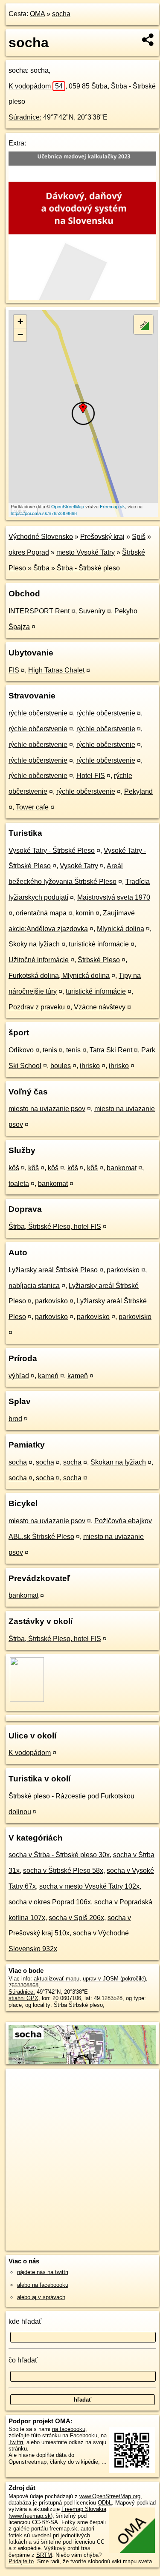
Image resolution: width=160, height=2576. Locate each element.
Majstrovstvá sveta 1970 (114, 897)
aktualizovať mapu (57, 1979)
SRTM (44, 2555)
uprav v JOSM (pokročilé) (114, 1979)
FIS (14, 670)
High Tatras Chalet (56, 670)
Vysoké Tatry (79, 866)
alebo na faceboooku (43, 2285)
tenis (50, 1050)
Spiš (139, 537)
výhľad (19, 1376)
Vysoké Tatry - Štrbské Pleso (52, 851)
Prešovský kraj (102, 537)
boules (61, 1066)
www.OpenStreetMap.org (110, 2496)
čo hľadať (23, 2360)
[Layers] (143, 325)
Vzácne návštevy (100, 1007)
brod (15, 1419)
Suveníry (92, 611)
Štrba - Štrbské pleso (88, 568)
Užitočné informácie (39, 960)
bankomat (122, 1168)
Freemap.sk (112, 506)
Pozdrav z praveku (37, 1007)
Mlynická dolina (121, 929)
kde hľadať (25, 2321)
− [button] (20, 335)
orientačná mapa (41, 913)
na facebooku (69, 2429)
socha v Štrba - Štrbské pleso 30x (59, 1855)
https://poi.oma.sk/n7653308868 (44, 513)
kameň (48, 1376)
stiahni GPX (23, 1998)
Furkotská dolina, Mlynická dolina (59, 976)
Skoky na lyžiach (34, 944)
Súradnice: (25, 117)
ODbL (105, 2503)
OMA (37, 14)
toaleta (19, 1184)
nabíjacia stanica (34, 1286)
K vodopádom (36, 86)
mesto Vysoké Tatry (86, 552)
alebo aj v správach (41, 2297)
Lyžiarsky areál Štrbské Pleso (53, 1270)
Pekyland (138, 791)
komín (85, 913)
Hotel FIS (91, 776)
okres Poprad (29, 552)
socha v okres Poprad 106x (50, 1902)
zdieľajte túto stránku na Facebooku (53, 2435)
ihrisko (90, 1066)
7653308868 (23, 1985)
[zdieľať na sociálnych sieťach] (148, 40)
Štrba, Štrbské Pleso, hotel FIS (55, 1227)
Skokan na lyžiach (118, 1462)
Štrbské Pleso (99, 960)
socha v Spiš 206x (76, 1918)
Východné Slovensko (41, 537)
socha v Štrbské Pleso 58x (63, 1871)
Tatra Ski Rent (111, 1050)
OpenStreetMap (68, 506)
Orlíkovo (21, 1050)
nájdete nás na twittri (43, 2272)
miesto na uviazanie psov (47, 1109)
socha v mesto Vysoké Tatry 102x (89, 1886)
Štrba (41, 568)
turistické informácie (99, 944)
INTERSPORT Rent (39, 611)
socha (61, 14)
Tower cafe (32, 807)
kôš (14, 1168)
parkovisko (123, 1270)
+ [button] (20, 321)
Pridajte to (21, 2561)
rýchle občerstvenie (38, 713)
